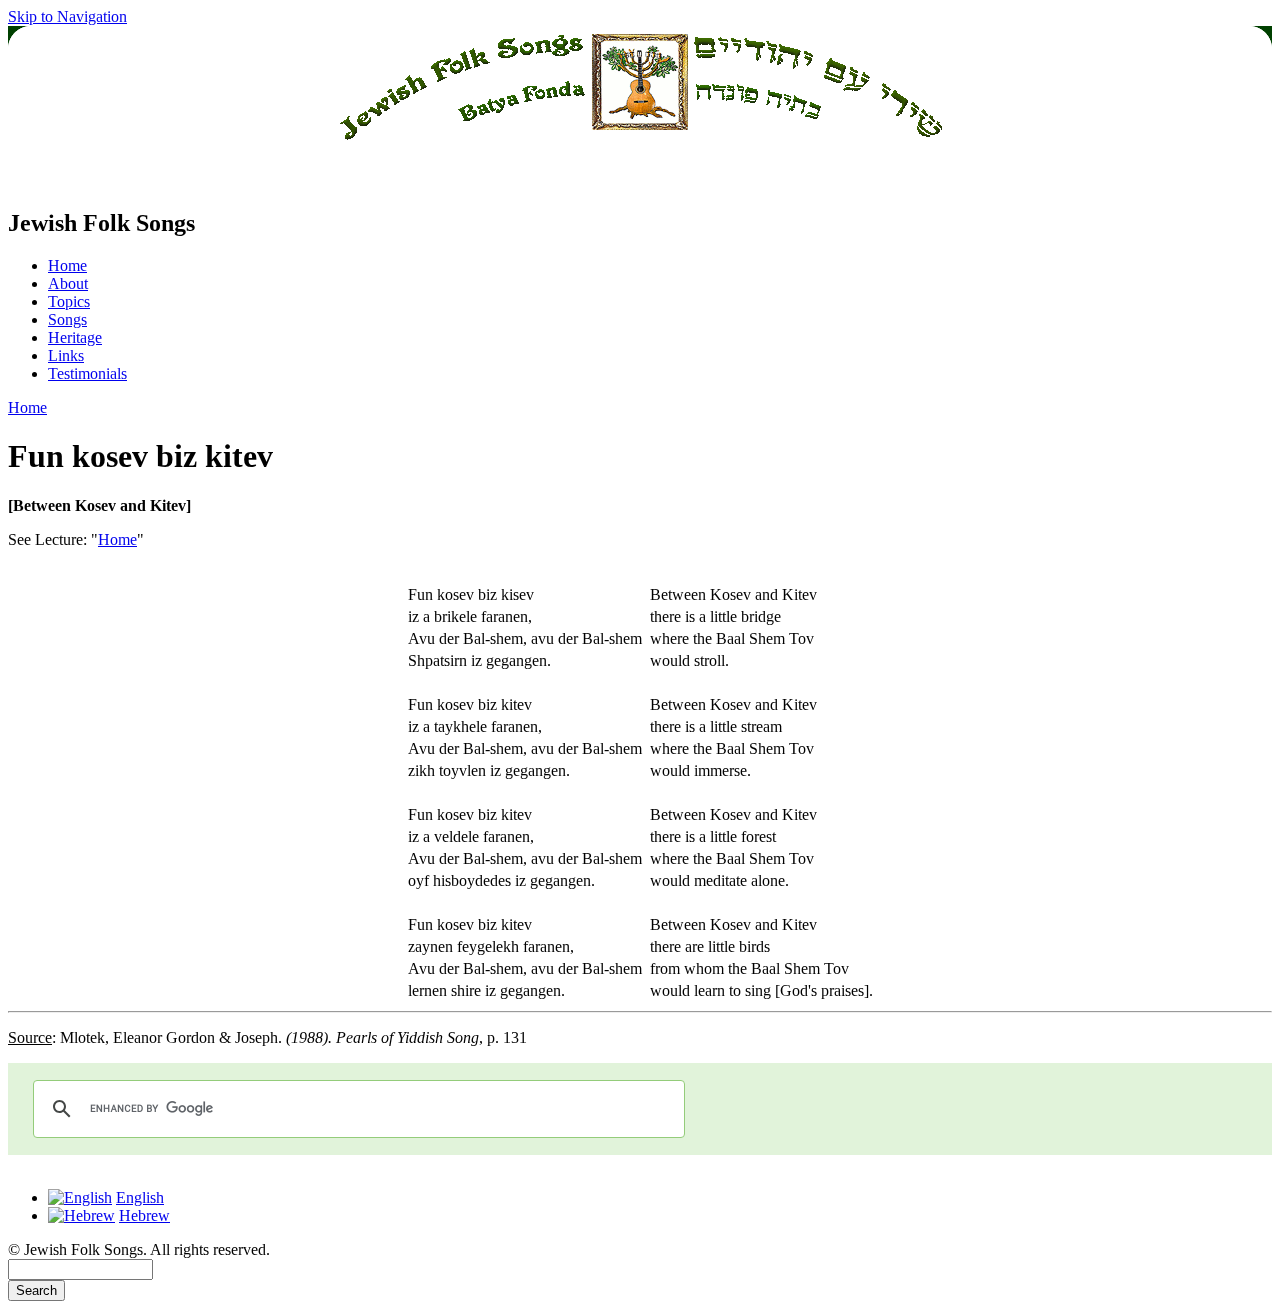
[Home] (640, 180)
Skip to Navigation (67, 16)
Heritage (75, 337)
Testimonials (87, 373)
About (68, 283)
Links (66, 355)
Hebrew (144, 1215)
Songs (67, 319)
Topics (69, 301)
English (140, 1197)
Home (67, 265)
